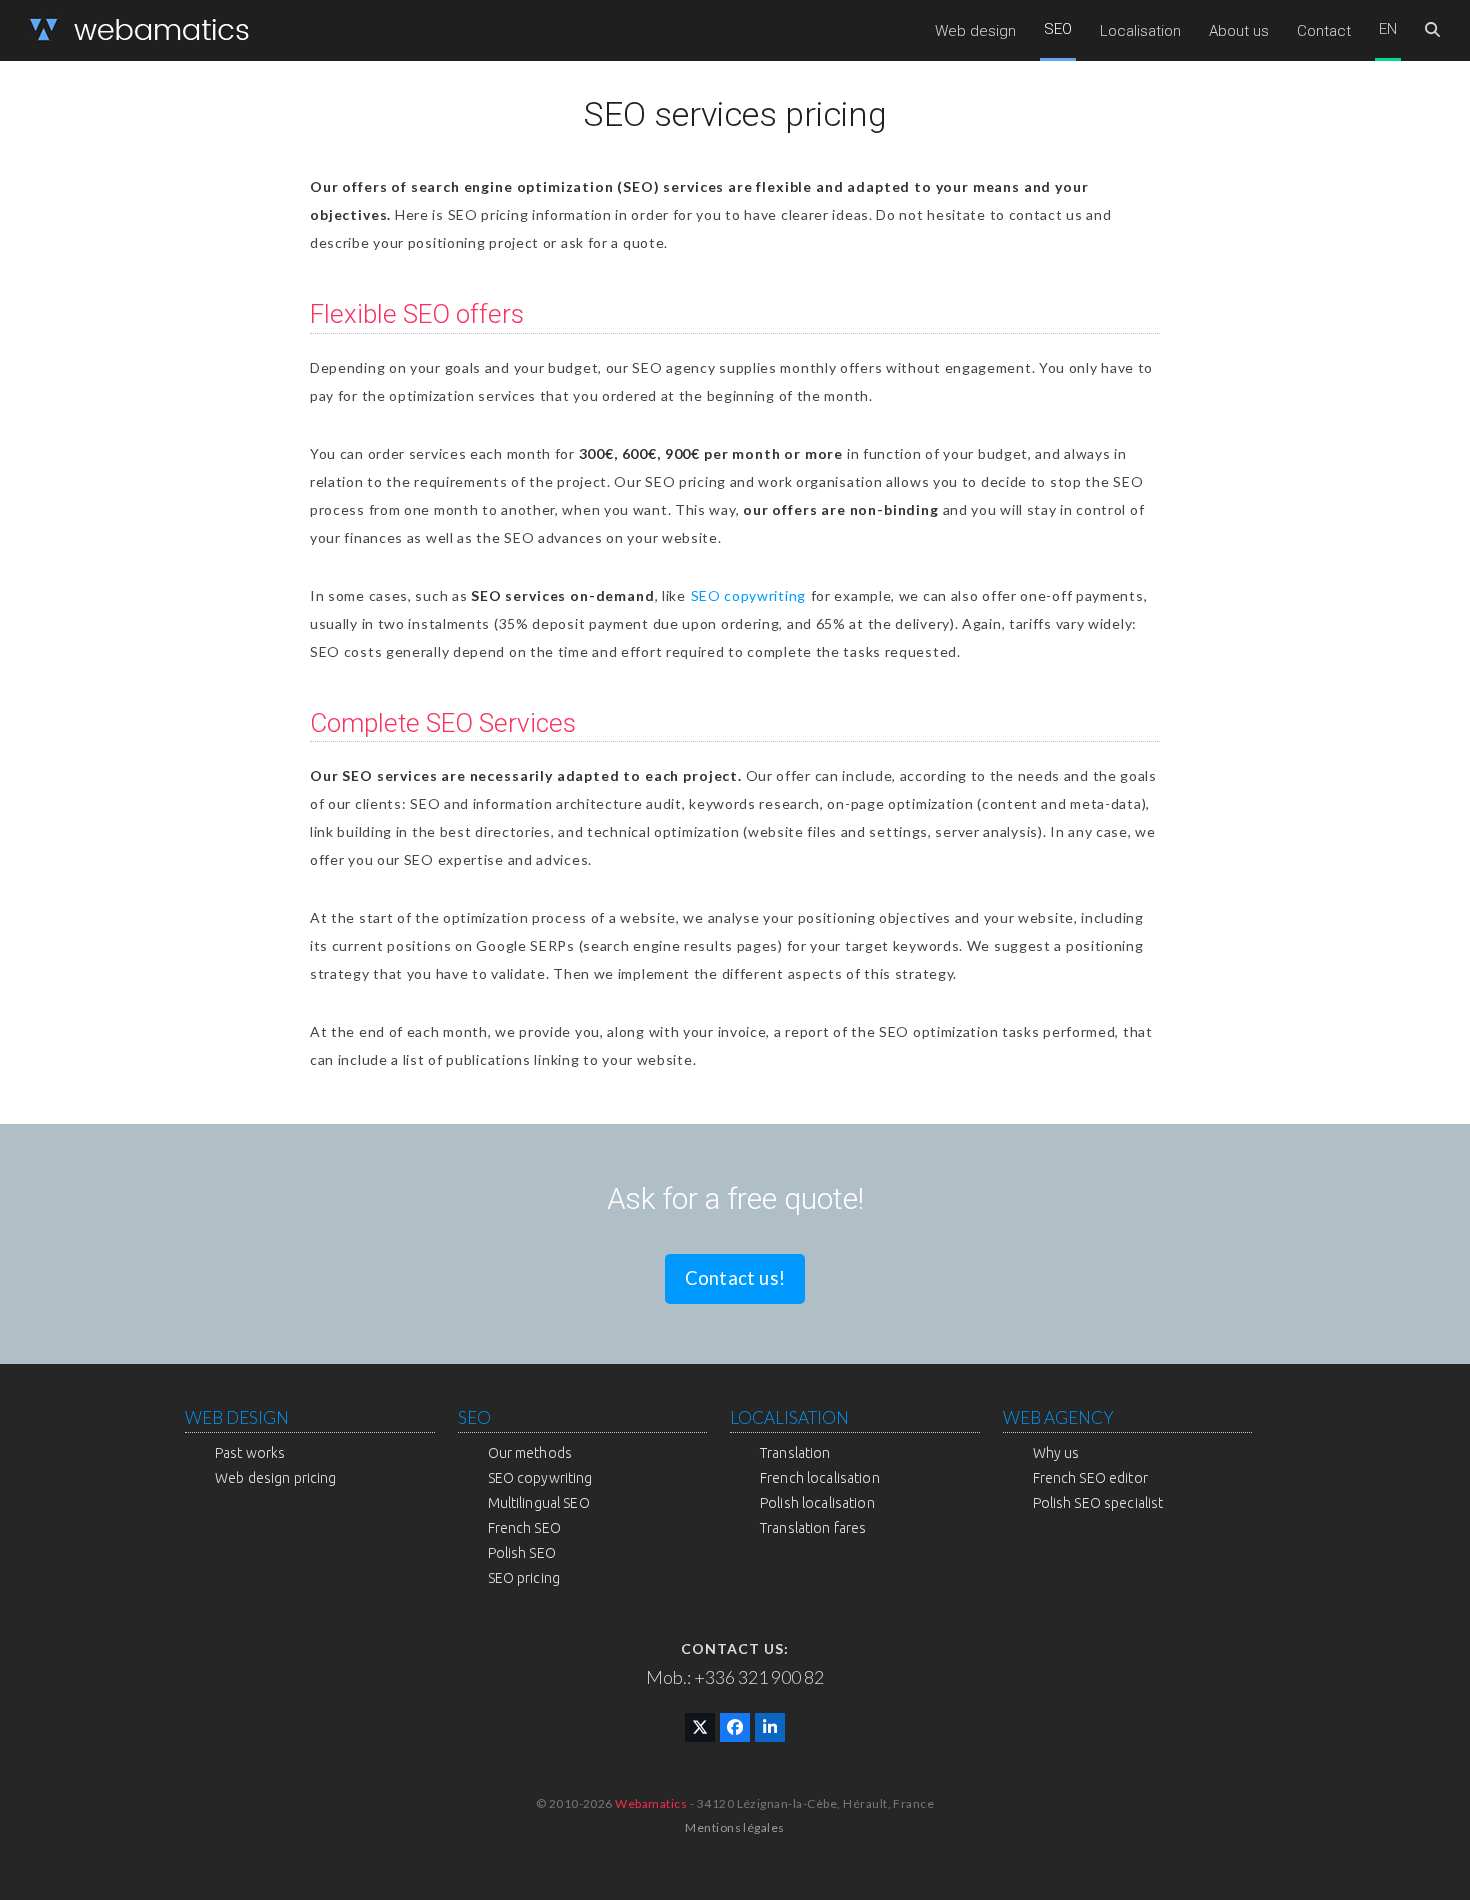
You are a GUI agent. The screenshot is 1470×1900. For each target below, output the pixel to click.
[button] (1432, 30)
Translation (795, 1453)
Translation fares (813, 1528)
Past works (250, 1453)
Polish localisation (817, 1503)
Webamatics (651, 1803)
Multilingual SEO (539, 1503)
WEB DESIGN (237, 1417)
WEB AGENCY (1058, 1417)
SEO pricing (524, 1578)
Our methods (530, 1453)
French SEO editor (1090, 1478)
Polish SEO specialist (1098, 1503)
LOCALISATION (789, 1417)
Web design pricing (276, 1478)
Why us (1056, 1453)
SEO (474, 1417)
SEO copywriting (749, 595)
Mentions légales (735, 1827)
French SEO (524, 1528)
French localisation (820, 1478)
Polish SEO (522, 1553)
